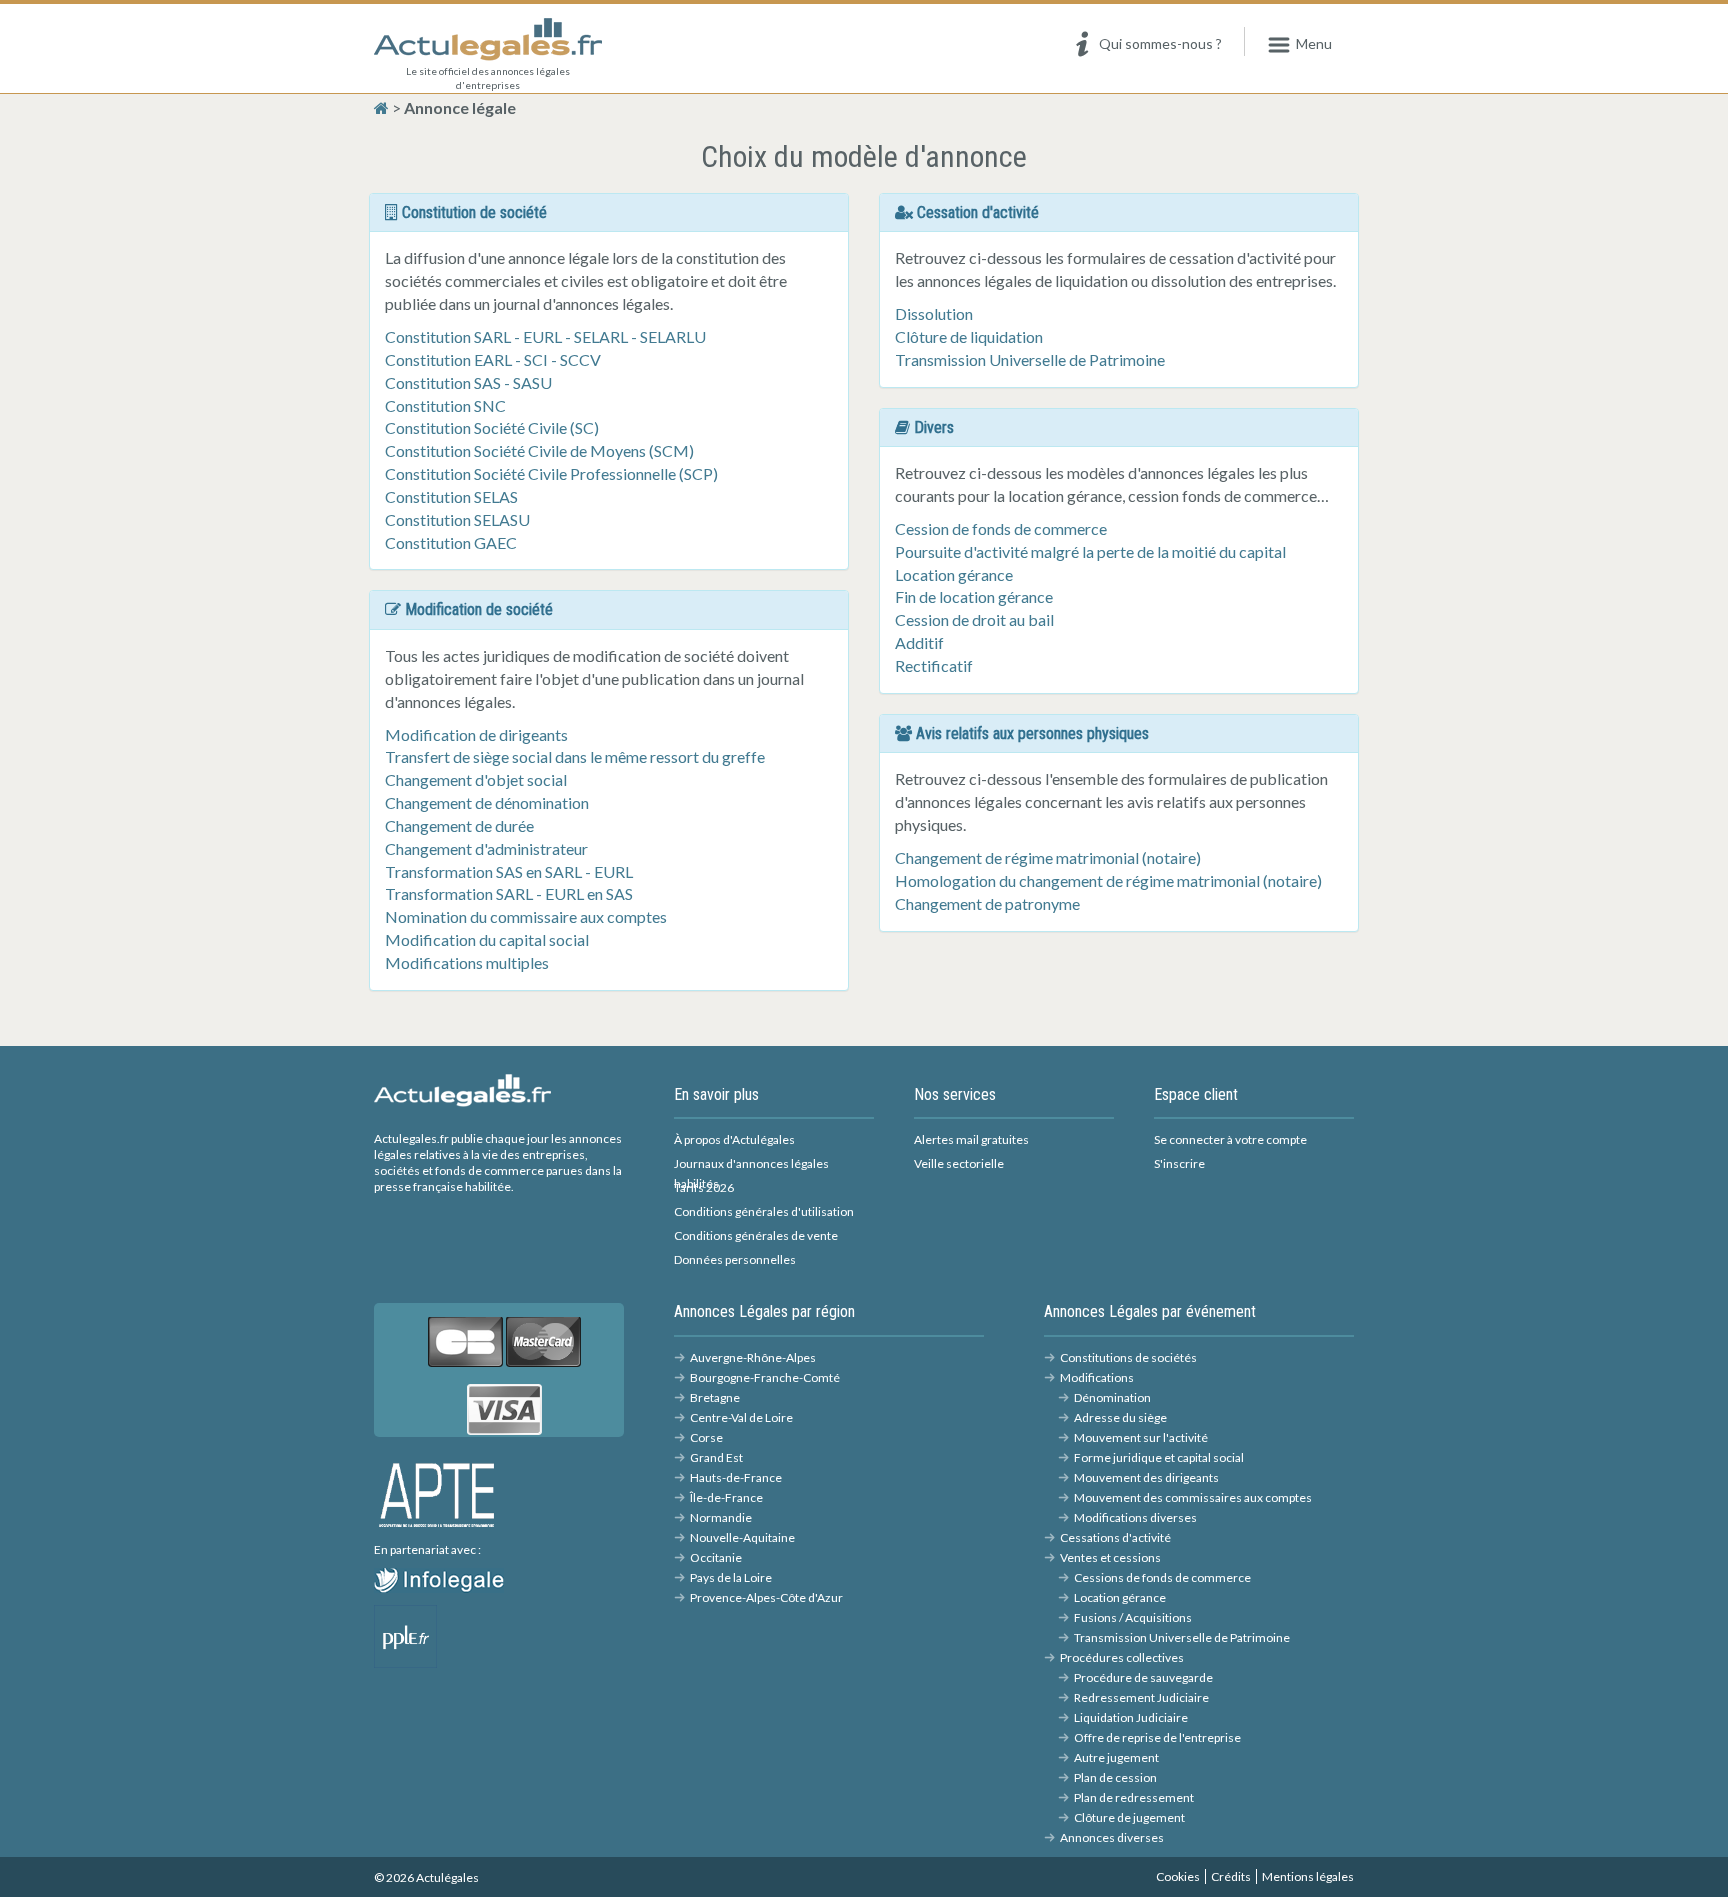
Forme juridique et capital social (1159, 1457)
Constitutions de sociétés (1128, 1357)
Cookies (1178, 1876)
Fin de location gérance (974, 596)
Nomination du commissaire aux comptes (526, 916)
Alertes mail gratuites (971, 1139)
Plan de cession (1115, 1777)
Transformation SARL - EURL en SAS (509, 893)
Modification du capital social (487, 939)
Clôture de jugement (1129, 1817)
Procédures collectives (1122, 1657)
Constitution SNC (445, 405)
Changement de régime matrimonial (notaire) (1048, 857)
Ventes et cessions (1110, 1557)
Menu (1314, 43)
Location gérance (954, 574)
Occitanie (716, 1557)
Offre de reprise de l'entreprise (1157, 1737)
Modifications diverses (1135, 1517)
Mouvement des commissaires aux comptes (1193, 1497)
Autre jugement (1116, 1757)
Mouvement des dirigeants (1146, 1477)
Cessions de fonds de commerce (1162, 1577)
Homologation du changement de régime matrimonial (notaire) (1108, 880)
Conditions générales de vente (756, 1235)
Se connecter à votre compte (1230, 1139)
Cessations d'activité (1115, 1537)
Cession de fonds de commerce (1001, 528)
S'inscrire (1179, 1163)
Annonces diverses (1112, 1837)
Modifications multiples (467, 962)
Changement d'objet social (476, 779)
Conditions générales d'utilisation (764, 1211)
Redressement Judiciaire (1141, 1697)
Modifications (1097, 1377)
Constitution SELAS (451, 496)
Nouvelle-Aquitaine (742, 1537)
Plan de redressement (1134, 1797)
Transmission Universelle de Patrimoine (1030, 359)
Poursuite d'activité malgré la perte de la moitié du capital (1090, 551)
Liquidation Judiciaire (1131, 1717)
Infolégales (477, 1578)
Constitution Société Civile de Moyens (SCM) (539, 450)
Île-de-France (726, 1497)
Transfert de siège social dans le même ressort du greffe (575, 756)
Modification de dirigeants (476, 734)
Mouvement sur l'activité (1141, 1437)
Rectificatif (934, 665)
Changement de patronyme (987, 903)
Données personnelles (735, 1259)
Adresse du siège (1120, 1417)
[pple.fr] (405, 1634)
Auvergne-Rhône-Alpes (753, 1357)
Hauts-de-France (736, 1477)
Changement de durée (459, 825)
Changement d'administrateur (486, 848)
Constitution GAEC (451, 542)
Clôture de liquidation (969, 336)
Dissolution (934, 313)
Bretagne (715, 1397)
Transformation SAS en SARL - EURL (509, 871)
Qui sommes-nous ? (1160, 43)
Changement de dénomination (487, 802)
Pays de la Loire (731, 1577)
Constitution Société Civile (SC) (492, 427)
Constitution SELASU (457, 519)
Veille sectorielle (959, 1163)
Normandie (721, 1517)
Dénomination (1112, 1397)
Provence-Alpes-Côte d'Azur (766, 1597)
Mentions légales (1308, 1876)
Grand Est (716, 1457)
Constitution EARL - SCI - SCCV (493, 359)
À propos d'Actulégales (734, 1139)
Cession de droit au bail (974, 619)
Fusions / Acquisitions (1133, 1617)
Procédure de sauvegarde (1143, 1677)
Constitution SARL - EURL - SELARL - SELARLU (545, 336)
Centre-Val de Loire (741, 1417)
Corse (706, 1437)
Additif (919, 642)
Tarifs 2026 (704, 1187)
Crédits (1231, 1876)
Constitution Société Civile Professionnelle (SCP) (551, 473)
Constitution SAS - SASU (468, 382)
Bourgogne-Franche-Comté (765, 1377)
